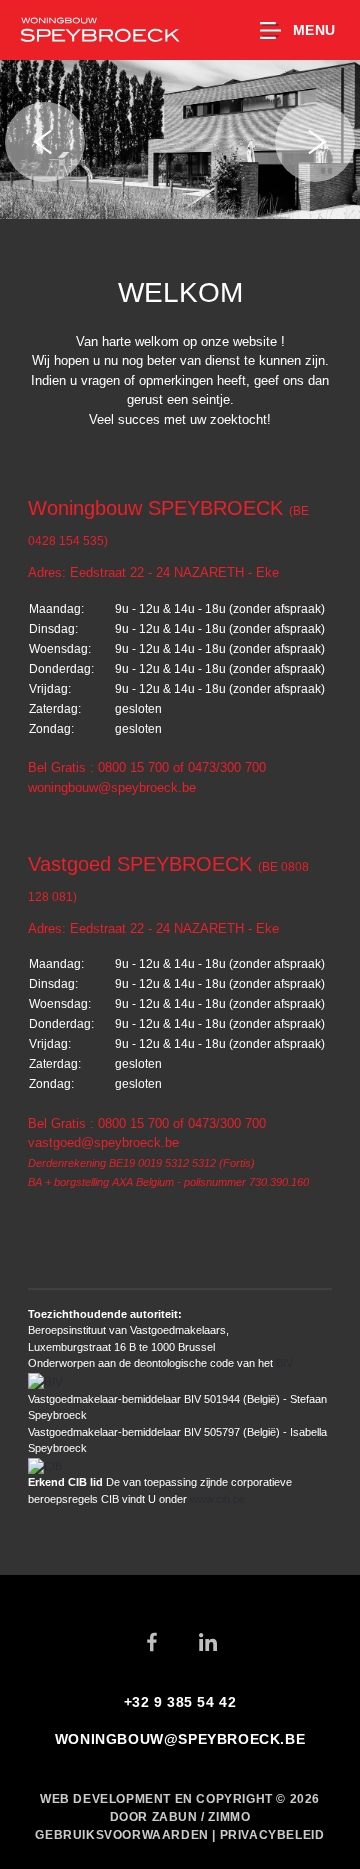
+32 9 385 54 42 (180, 1702)
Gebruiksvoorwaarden (123, 1835)
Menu (314, 30)
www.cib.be (217, 1499)
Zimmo (229, 1817)
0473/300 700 (227, 767)
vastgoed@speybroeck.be (103, 1142)
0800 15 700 (133, 767)
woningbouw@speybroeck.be (112, 787)
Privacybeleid (272, 1835)
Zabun (175, 1817)
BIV (284, 1363)
